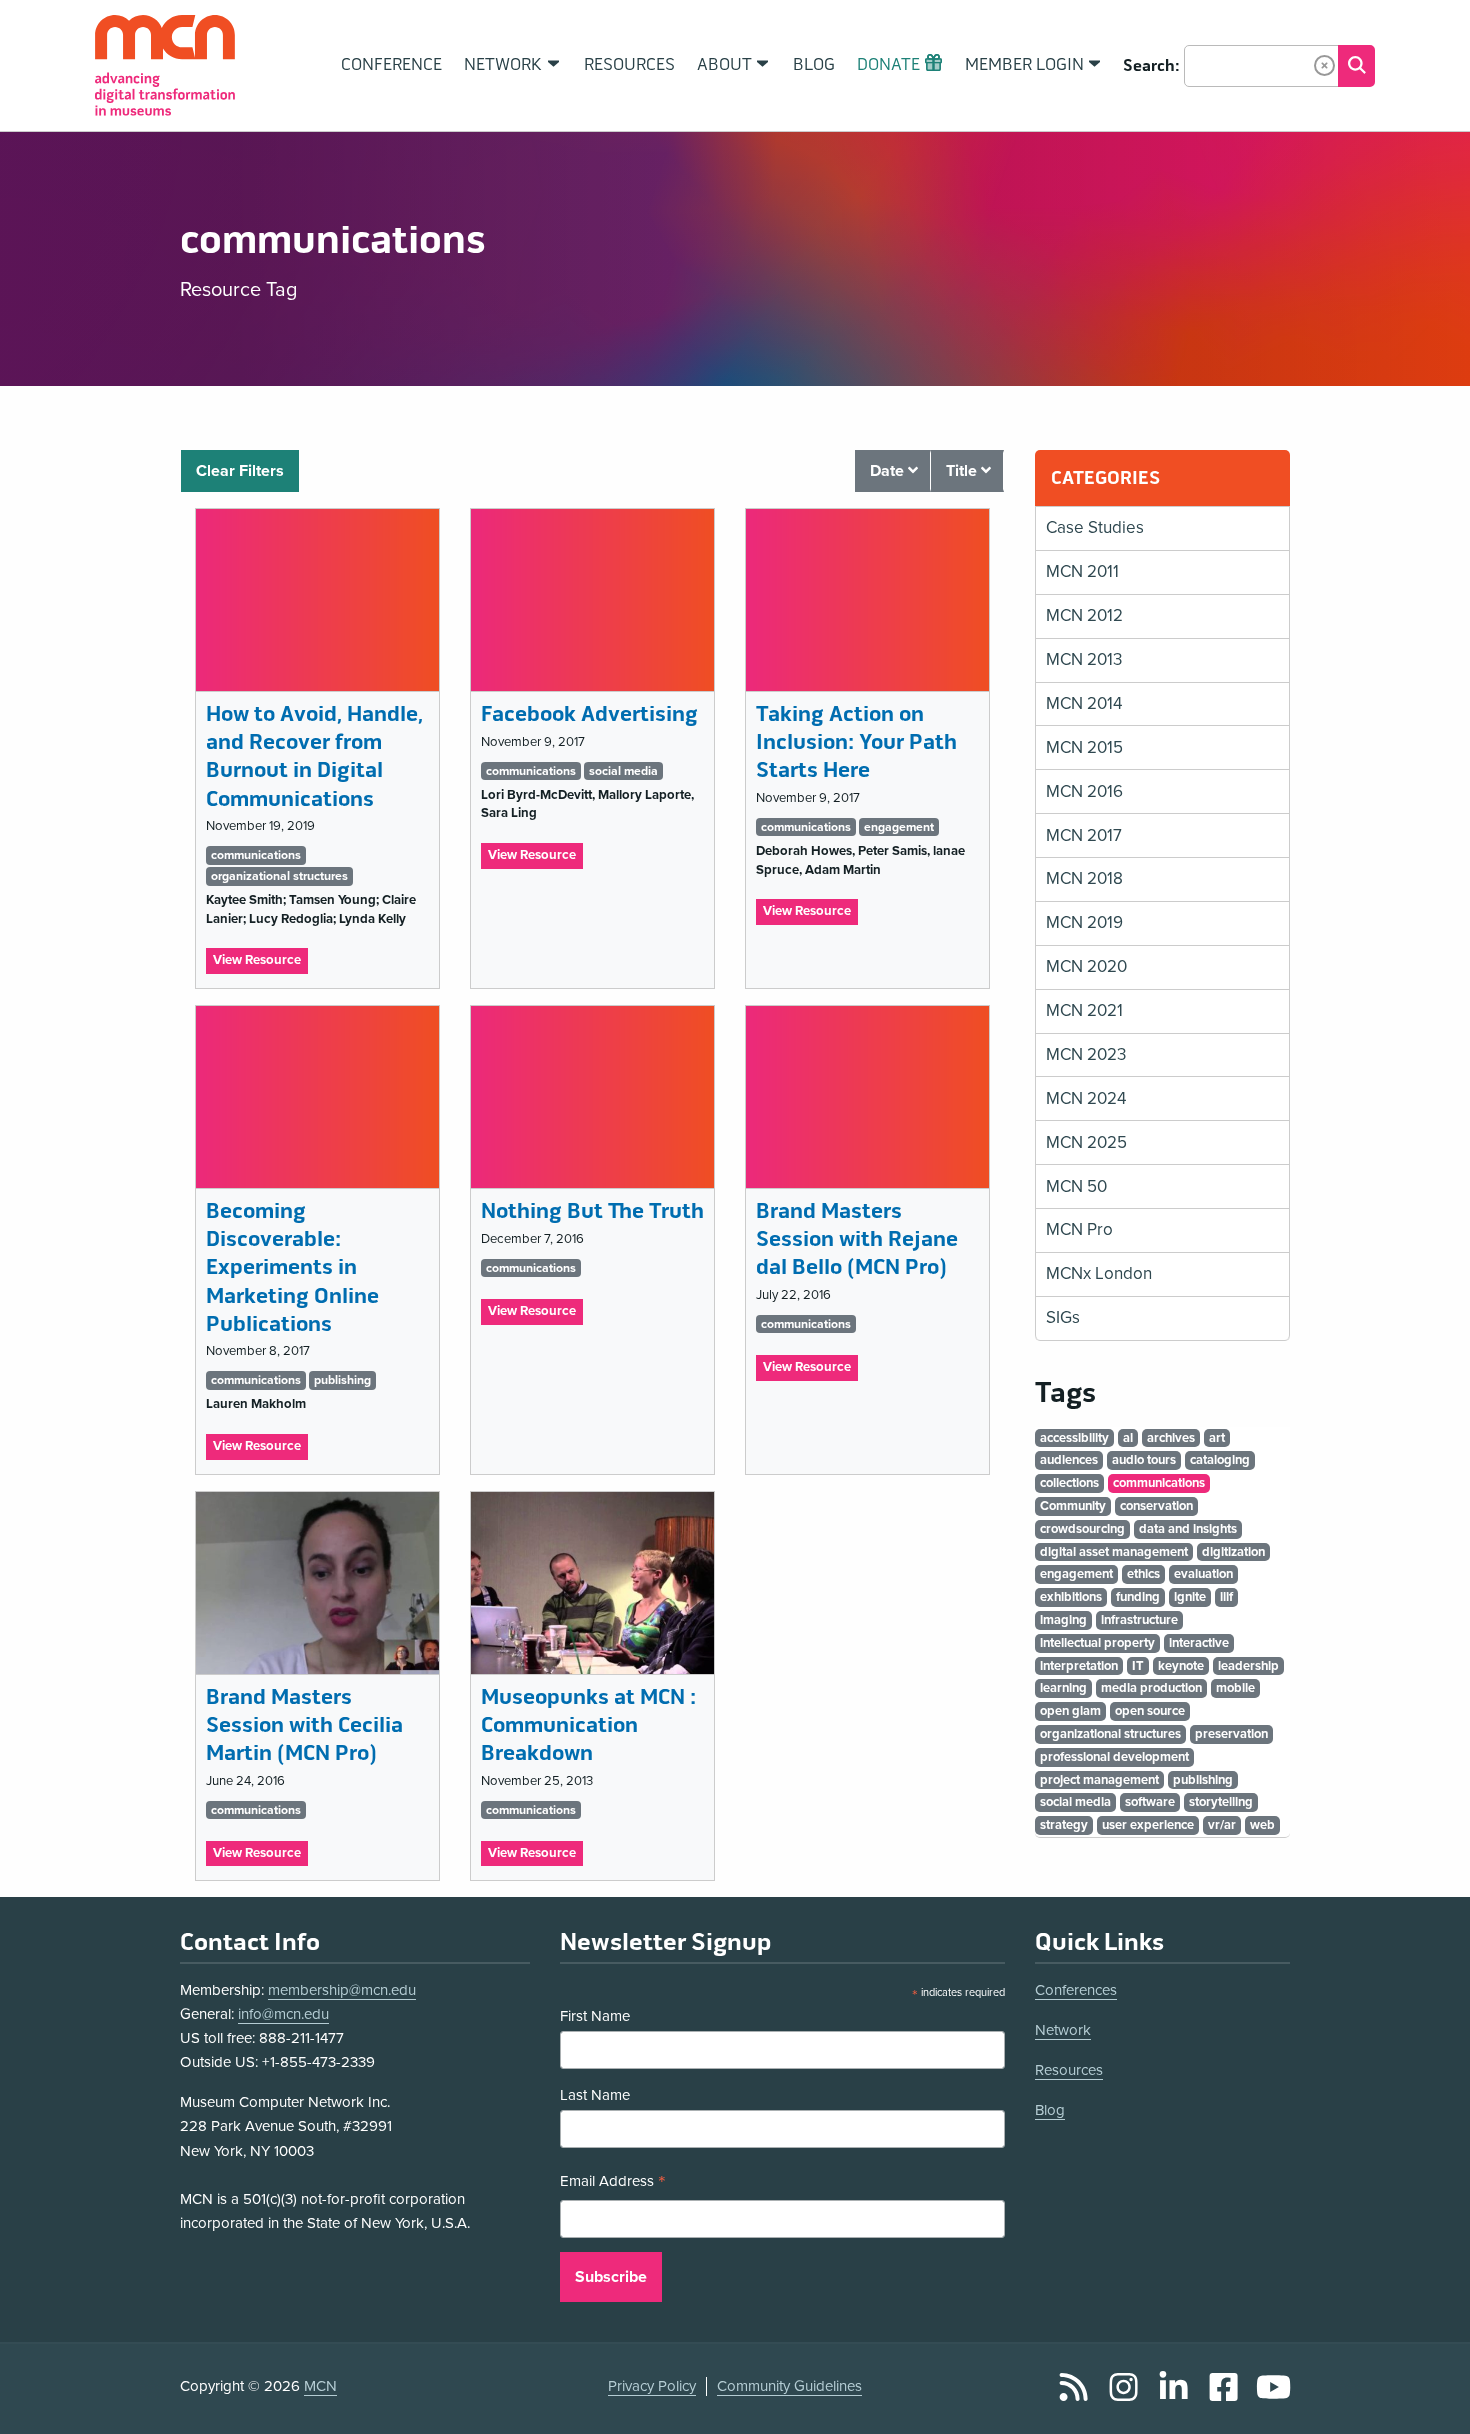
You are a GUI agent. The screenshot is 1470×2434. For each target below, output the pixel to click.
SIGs (1063, 1317)
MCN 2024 (1086, 1098)
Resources (1069, 2070)
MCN (320, 2386)
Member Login (1024, 65)
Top (1426, 2397)
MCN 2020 (1086, 966)
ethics (1143, 1574)
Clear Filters (240, 471)
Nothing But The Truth (592, 1211)
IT (1138, 1666)
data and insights (1188, 1529)
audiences (1069, 1460)
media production (1151, 1688)
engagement (899, 827)
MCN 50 (1076, 1186)
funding (1138, 1597)
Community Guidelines (789, 2386)
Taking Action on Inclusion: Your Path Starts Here (856, 742)
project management (1099, 1780)
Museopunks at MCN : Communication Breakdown (588, 1725)
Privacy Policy (652, 2386)
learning (1063, 1688)
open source (1150, 1711)
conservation (1156, 1506)
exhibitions (1071, 1597)
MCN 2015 (1084, 747)
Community (1073, 1506)
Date (889, 471)
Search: (1151, 66)
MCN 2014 (1084, 703)
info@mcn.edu (283, 2014)
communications (256, 855)
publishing (342, 1380)
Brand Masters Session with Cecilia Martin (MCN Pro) (304, 1725)
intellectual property (1097, 1643)
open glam (1070, 1711)
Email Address (613, 2183)
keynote (1181, 1666)
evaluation (1203, 1574)
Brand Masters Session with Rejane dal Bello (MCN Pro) (857, 1239)
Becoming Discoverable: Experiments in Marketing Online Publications (292, 1268)
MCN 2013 (1084, 659)
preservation (1231, 1734)
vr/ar (1222, 1825)
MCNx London (1099, 1273)
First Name (595, 2016)
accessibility (1074, 1438)
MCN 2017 (1084, 835)
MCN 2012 (1084, 615)
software (1150, 1802)
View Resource (260, 962)
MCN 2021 (1084, 1010)
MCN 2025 (1086, 1142)
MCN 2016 (1084, 791)
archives (1171, 1438)
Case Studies (1095, 527)
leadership (1248, 1666)
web (1262, 1825)
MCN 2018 (1084, 878)
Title (963, 471)
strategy (1064, 1825)
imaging (1063, 1620)
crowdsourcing (1082, 1529)
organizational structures (279, 876)
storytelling (1221, 1802)
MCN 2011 (1082, 571)
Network (1063, 2030)
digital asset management (1114, 1552)
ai (1128, 1438)
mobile (1235, 1688)
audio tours (1144, 1460)
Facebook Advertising (589, 714)
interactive (1199, 1643)
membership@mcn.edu (342, 1990)
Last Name (595, 2095)
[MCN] (165, 65)
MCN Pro (1079, 1229)
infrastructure (1139, 1620)
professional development (1114, 1757)
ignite (1190, 1597)
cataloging (1220, 1460)
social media (623, 771)
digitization (1233, 1552)
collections (1069, 1483)
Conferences (1076, 1990)
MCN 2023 (1086, 1054)
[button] (1324, 65)
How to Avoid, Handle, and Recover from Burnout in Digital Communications (314, 756)
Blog (1050, 2110)
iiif (1226, 1597)
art (1217, 1438)
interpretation (1079, 1666)
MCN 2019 (1084, 922)
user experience (1148, 1825)
